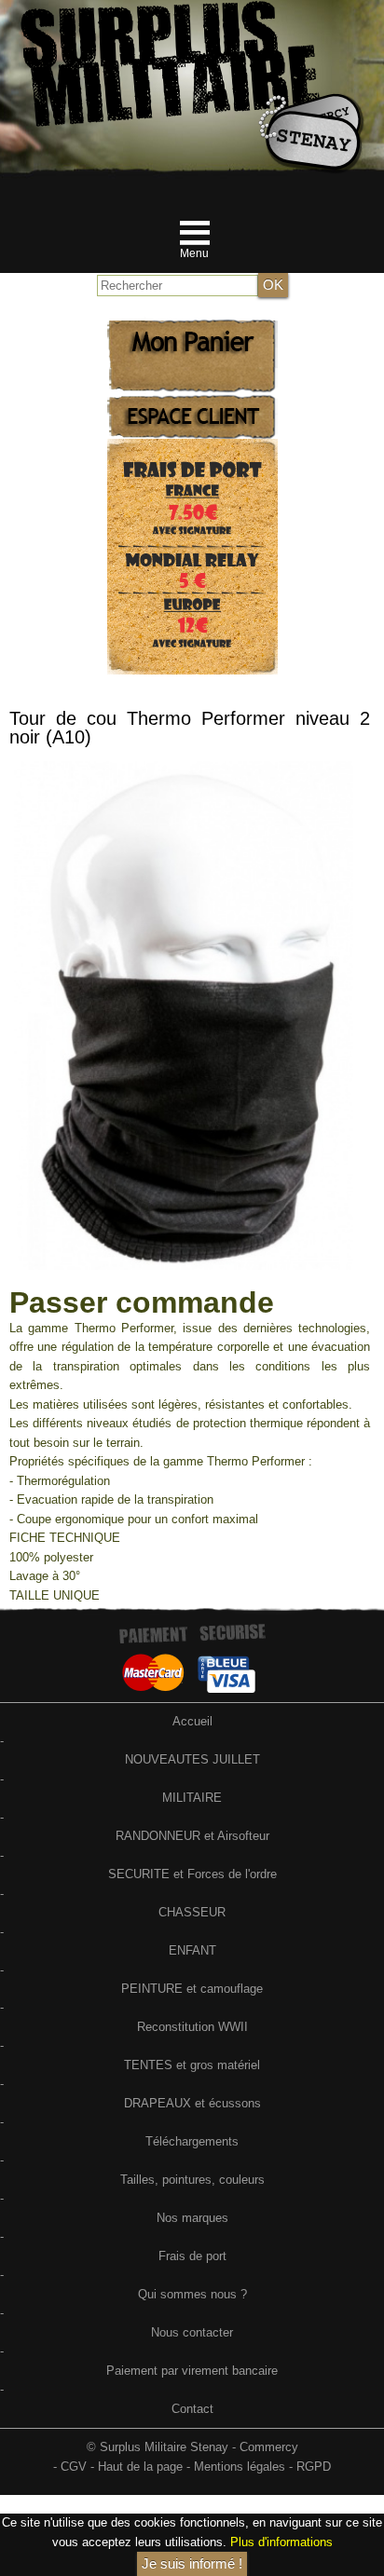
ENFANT (192, 1950)
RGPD (314, 2467)
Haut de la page (140, 2467)
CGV (74, 2467)
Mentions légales (240, 2467)
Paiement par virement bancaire (192, 2371)
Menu (194, 253)
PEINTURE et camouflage (192, 1989)
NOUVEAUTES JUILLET (192, 1759)
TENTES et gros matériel (192, 2065)
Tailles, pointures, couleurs (192, 2180)
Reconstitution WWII (192, 2027)
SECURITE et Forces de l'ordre (192, 1874)
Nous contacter (192, 2332)
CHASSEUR (192, 1912)
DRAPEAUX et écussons (192, 2103)
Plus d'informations (281, 2542)
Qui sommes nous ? (192, 2294)
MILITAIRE (192, 1798)
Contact (192, 2409)
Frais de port (192, 2256)
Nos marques (192, 2218)
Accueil (192, 1721)
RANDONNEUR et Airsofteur (192, 1836)
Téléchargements (192, 2141)
